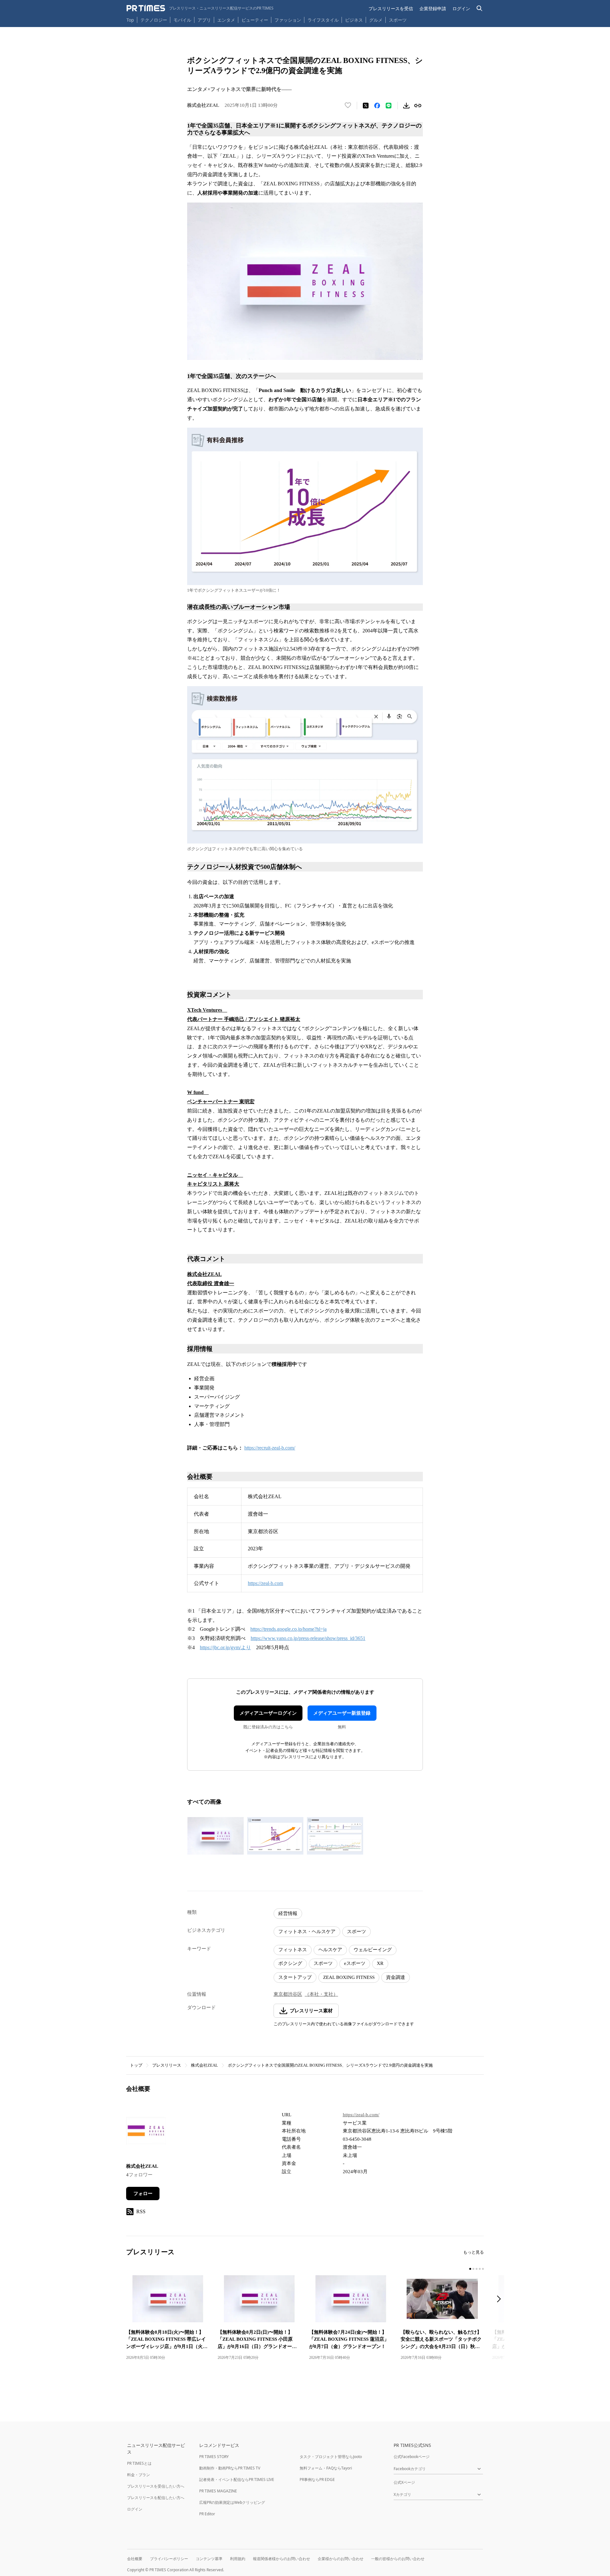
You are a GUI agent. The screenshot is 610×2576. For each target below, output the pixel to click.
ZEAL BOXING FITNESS (349, 1977)
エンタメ (226, 20)
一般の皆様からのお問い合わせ (398, 2559)
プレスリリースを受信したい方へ (156, 2486)
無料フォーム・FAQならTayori (326, 2468)
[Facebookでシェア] (377, 106)
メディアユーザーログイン (268, 1713)
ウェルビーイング (373, 1950)
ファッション (288, 20)
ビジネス (354, 20)
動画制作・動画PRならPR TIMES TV (230, 2468)
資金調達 (396, 1977)
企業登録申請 (433, 8)
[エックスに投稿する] (366, 106)
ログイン (461, 8)
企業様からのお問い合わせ (341, 2559)
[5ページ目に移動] (483, 2269)
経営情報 (288, 1913)
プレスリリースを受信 (391, 8)
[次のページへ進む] (501, 2300)
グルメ (376, 20)
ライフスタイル (323, 20)
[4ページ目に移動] (480, 2269)
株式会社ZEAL (204, 2065)
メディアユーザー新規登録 (342, 1713)
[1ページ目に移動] (470, 2269)
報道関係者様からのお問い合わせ (281, 2559)
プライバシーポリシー (169, 2559)
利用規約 (238, 2559)
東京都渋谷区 (288, 1994)
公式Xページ (404, 2482)
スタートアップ (295, 1977)
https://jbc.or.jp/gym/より (225, 1647)
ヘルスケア (330, 1950)
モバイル (182, 20)
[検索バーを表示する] (480, 8)
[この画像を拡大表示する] (215, 1836)
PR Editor (207, 2514)
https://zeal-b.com (265, 1583)
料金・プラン (139, 2475)
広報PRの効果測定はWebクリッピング (232, 2502)
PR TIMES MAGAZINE (218, 2491)
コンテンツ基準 (209, 2559)
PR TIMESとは (139, 2463)
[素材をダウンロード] (406, 106)
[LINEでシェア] (389, 106)
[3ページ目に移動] (477, 2269)
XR (380, 1963)
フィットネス (293, 1950)
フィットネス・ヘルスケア (307, 1932)
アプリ (204, 20)
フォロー (143, 2194)
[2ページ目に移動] (473, 2269)
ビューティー (255, 20)
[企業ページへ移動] (146, 2133)
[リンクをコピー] (418, 106)
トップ (136, 2065)
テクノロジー (154, 20)
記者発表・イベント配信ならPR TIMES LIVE (237, 2480)
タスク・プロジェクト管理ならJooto (331, 2457)
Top (130, 20)
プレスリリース (167, 2065)
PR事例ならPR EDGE (317, 2480)
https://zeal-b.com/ (361, 2115)
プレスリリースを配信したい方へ (156, 2498)
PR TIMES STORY (214, 2457)
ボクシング (290, 1963)
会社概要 (135, 2559)
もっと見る (474, 2252)
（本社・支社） (321, 1994)
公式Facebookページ (412, 2457)
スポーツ (398, 20)
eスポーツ (355, 1963)
